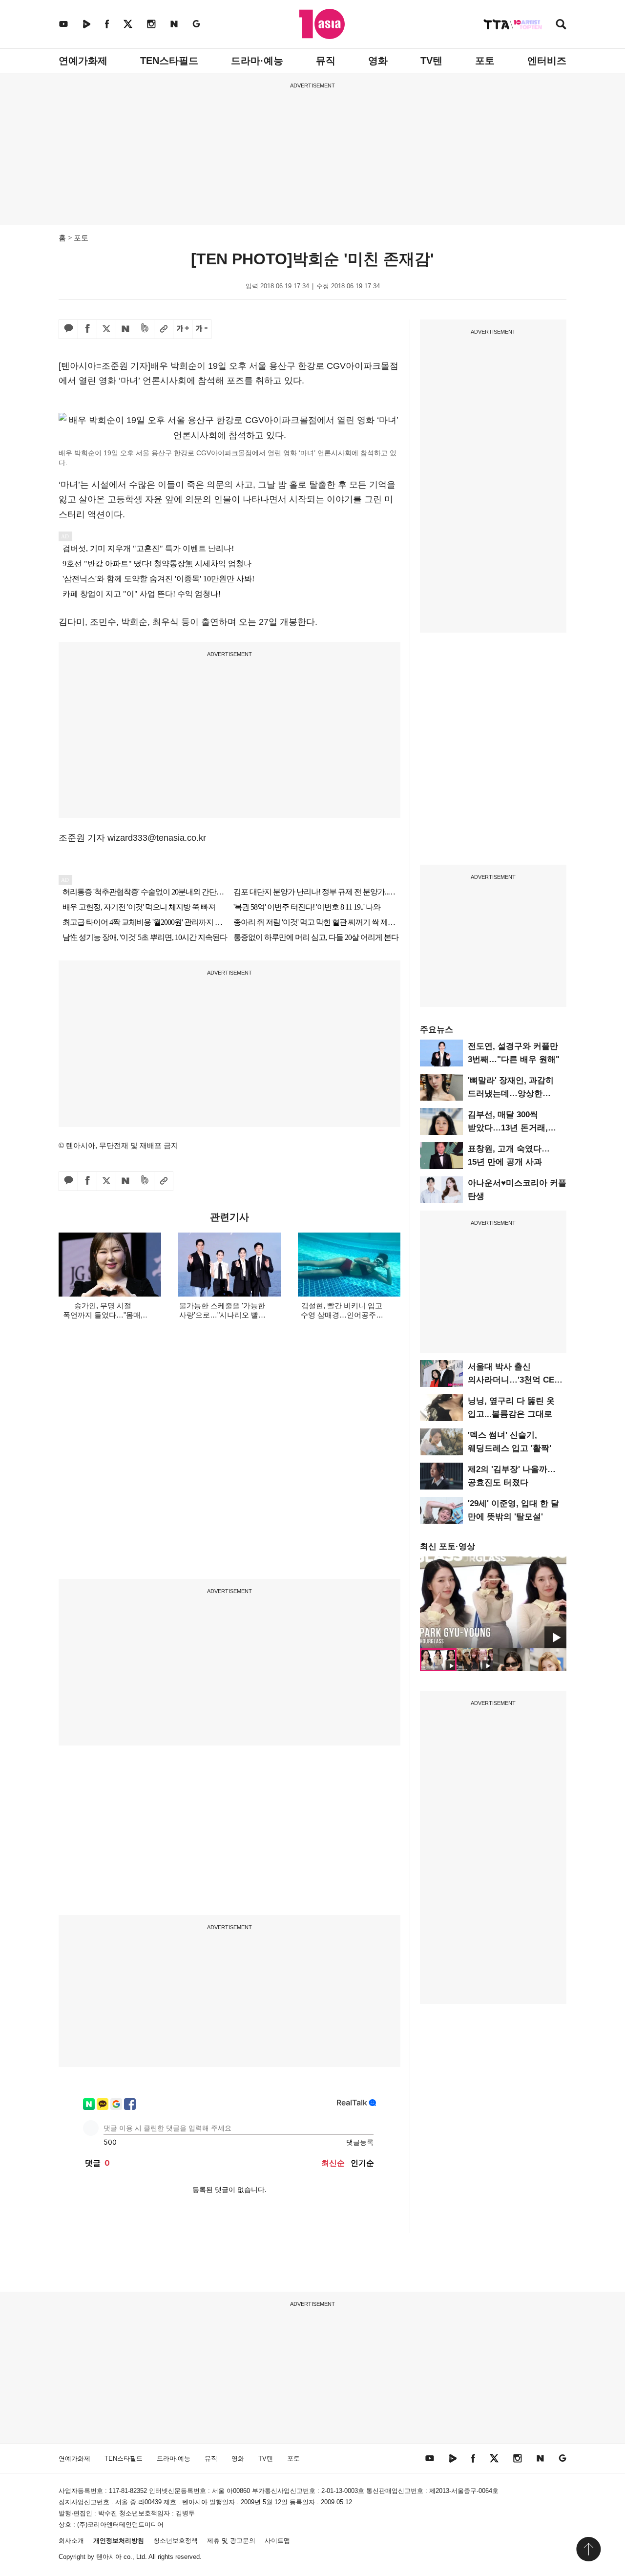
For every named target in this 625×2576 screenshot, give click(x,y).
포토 (485, 61)
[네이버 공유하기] (125, 329)
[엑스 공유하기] (106, 329)
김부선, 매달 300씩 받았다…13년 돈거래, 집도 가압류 (508, 1128)
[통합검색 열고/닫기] (561, 25)
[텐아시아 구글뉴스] (196, 24)
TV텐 (431, 61)
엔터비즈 (547, 61)
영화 (378, 61)
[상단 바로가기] (588, 2549)
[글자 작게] (202, 329)
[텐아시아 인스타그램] (151, 24)
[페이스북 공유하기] (87, 329)
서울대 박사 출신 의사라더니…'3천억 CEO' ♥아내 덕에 (515, 1380)
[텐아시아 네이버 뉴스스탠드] (174, 24)
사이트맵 (277, 2541)
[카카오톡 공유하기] (68, 329)
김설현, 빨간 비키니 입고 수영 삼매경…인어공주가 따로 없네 (342, 1315)
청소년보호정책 (176, 2541)
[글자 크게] (183, 329)
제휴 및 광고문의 (231, 2541)
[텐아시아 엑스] (128, 24)
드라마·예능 (257, 61)
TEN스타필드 (169, 61)
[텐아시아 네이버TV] (86, 24)
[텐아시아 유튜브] (63, 24)
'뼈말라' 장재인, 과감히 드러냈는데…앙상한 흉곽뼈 (511, 1094)
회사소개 (71, 2541)
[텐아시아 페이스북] (107, 24)
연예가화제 (83, 61)
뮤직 (326, 61)
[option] (493, 1602)
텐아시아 (109, 2557)
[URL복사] (164, 329)
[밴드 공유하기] (145, 329)
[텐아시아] (322, 24)
